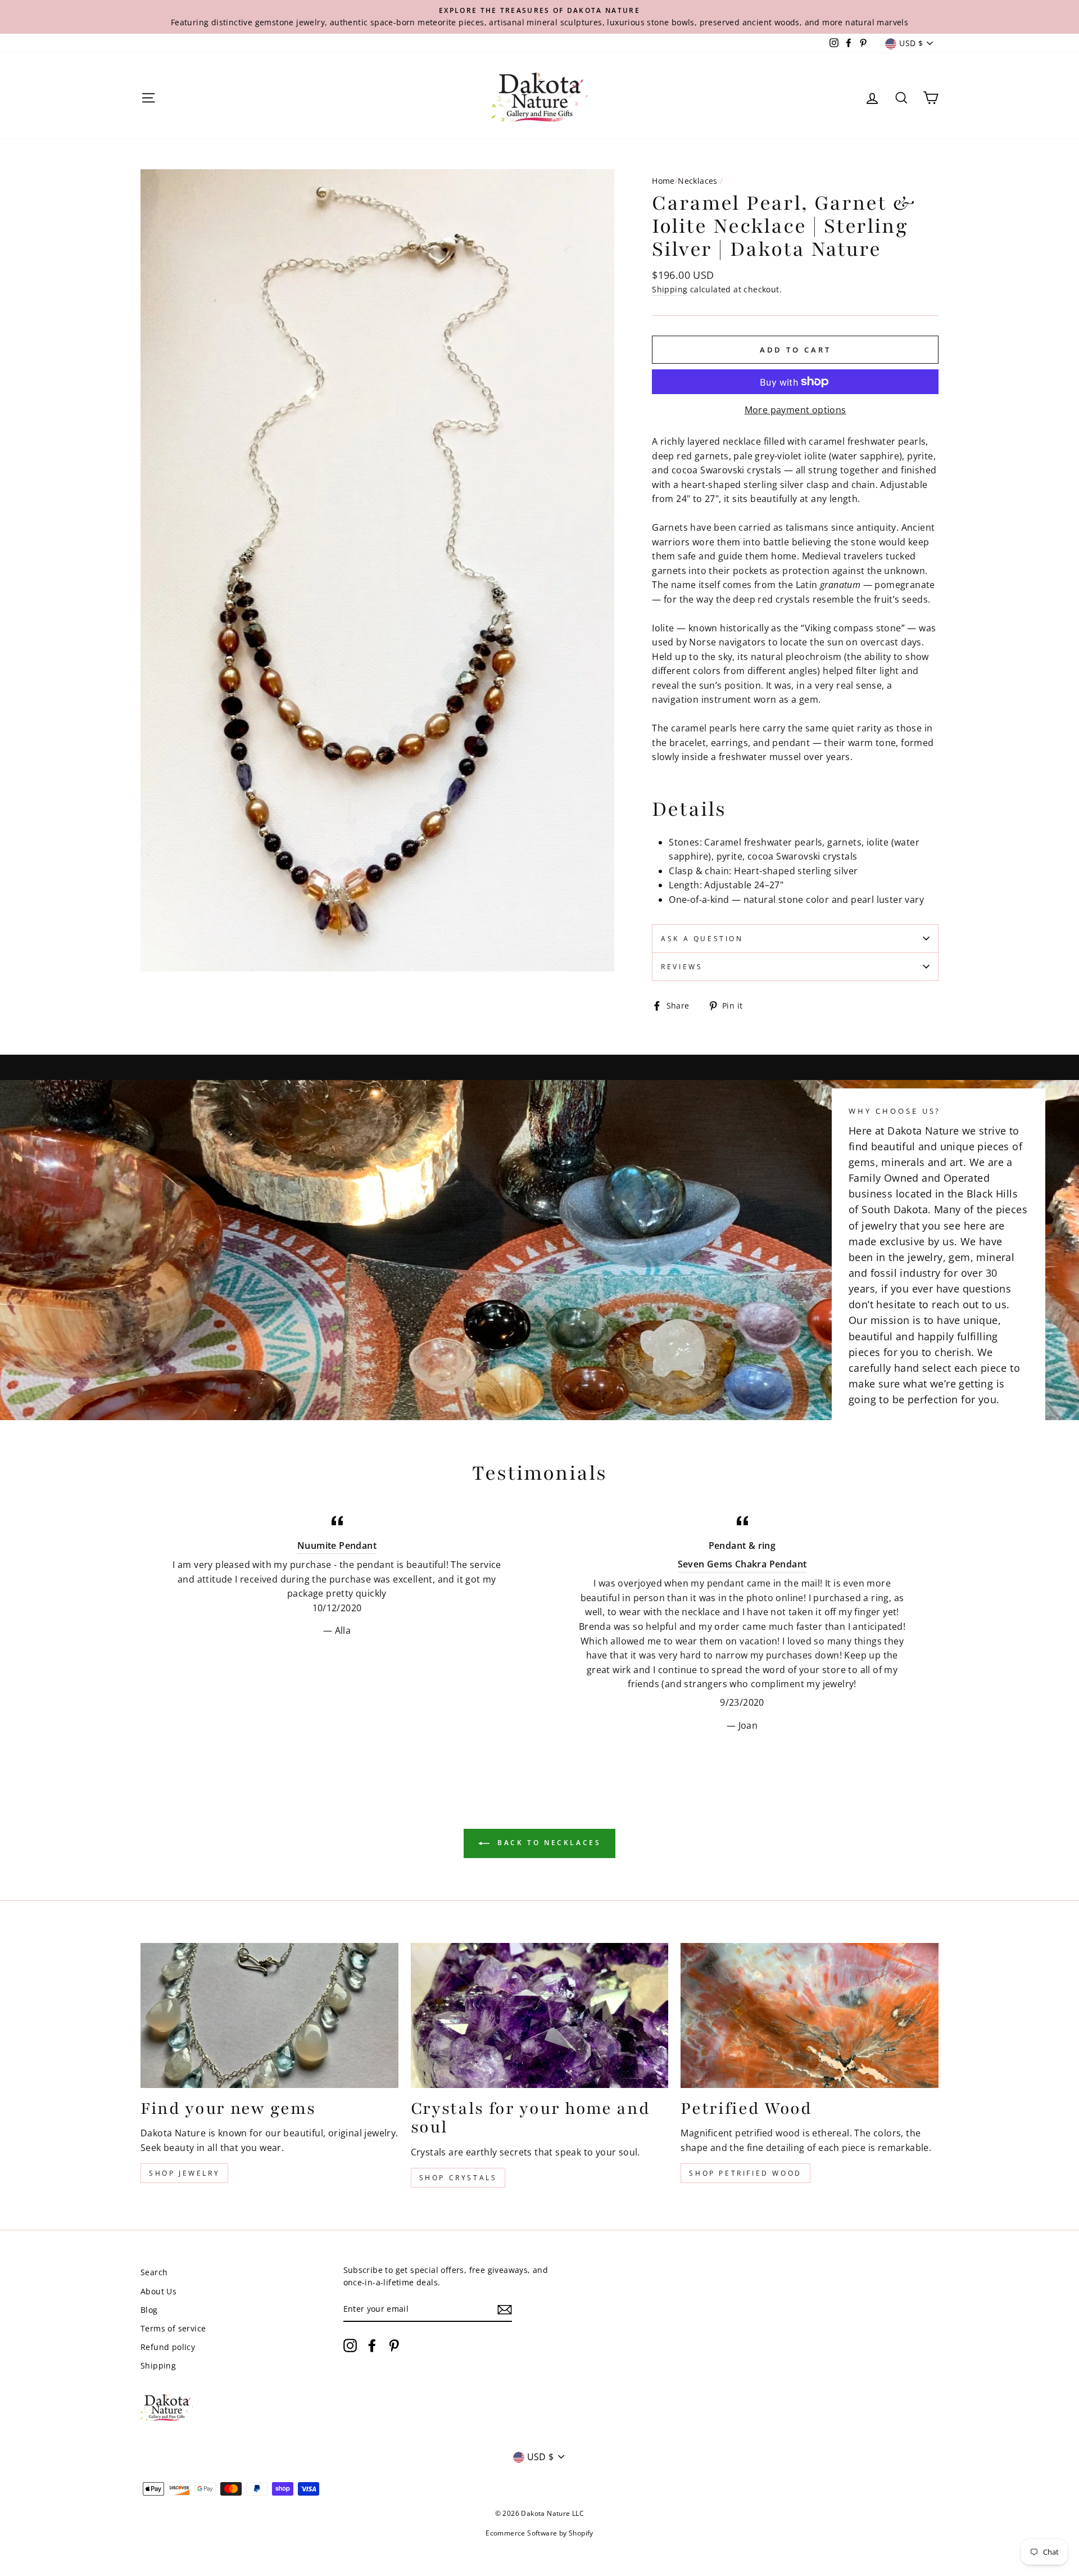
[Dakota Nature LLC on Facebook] (372, 2345)
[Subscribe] (505, 2310)
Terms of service (173, 2328)
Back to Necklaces (548, 1843)
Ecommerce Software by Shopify (539, 2533)
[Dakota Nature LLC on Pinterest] (394, 2345)
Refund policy (168, 2347)
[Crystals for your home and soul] (540, 2015)
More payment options (795, 410)
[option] (539, 17)
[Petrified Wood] (810, 2015)
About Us (158, 2291)
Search (154, 2272)
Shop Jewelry (184, 2173)
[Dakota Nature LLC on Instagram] (350, 2345)
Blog (149, 2310)
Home (663, 181)
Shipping (670, 289)
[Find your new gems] (269, 2015)
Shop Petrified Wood (745, 2173)
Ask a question (702, 939)
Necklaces (698, 181)
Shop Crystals (458, 2178)
